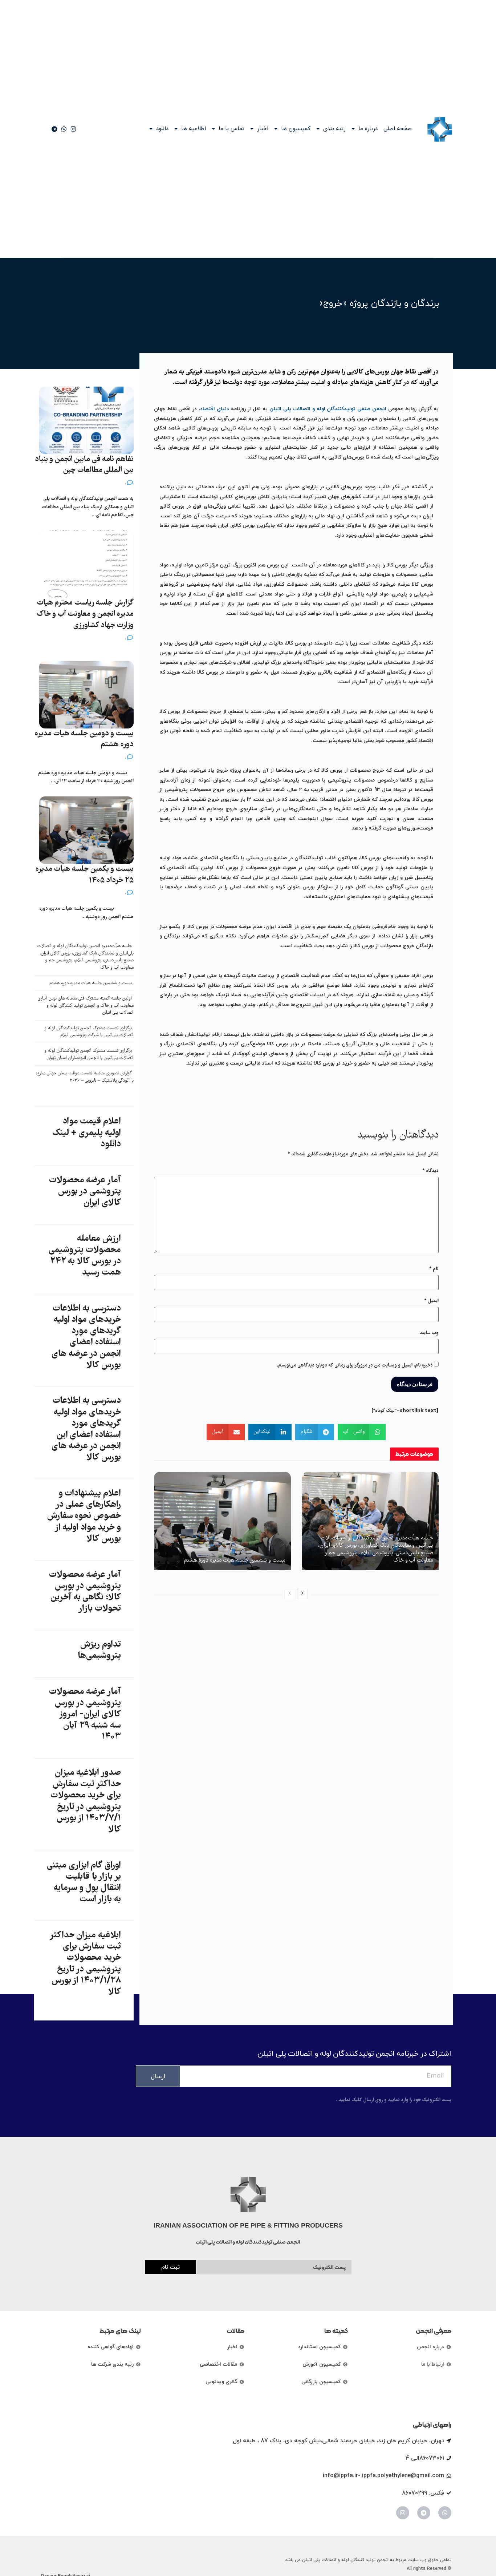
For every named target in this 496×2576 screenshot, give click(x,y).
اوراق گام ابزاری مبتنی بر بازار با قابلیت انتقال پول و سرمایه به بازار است (84, 1883)
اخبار (263, 129)
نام (434, 1269)
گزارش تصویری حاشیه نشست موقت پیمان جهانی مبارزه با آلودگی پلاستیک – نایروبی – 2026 (85, 1077)
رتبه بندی (334, 129)
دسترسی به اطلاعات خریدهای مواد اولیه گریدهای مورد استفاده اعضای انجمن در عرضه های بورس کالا (86, 1337)
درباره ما (368, 129)
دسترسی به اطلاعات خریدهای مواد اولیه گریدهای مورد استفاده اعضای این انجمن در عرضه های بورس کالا (86, 1429)
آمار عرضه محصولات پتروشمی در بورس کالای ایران (85, 1192)
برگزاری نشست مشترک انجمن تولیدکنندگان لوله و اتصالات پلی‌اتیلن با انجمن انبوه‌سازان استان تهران (89, 1055)
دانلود (162, 129)
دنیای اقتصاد (215, 409)
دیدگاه (430, 1171)
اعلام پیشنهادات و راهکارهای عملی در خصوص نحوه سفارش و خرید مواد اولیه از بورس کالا (84, 1516)
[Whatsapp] (445, 2513)
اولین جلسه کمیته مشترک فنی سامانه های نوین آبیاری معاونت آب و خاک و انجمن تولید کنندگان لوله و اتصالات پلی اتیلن (86, 1006)
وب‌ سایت (429, 1333)
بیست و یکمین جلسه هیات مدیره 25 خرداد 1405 (85, 875)
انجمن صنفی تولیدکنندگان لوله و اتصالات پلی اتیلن (328, 409)
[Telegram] (424, 2513)
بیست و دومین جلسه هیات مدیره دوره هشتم (84, 739)
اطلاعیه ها (194, 129)
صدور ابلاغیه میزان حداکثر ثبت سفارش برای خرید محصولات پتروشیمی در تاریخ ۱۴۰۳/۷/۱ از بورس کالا (86, 1801)
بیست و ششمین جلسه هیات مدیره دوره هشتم (235, 1560)
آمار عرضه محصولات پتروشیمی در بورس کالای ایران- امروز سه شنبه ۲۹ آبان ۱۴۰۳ (85, 1715)
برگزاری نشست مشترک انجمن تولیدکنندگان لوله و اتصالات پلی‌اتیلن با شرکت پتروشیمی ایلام (89, 1032)
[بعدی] (302, 1594)
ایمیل (431, 1301)
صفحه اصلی (398, 129)
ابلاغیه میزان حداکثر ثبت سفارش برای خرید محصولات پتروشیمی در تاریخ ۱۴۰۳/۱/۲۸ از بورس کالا (86, 1964)
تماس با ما (231, 129)
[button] (362, 1432)
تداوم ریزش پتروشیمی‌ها (99, 1650)
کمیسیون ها (296, 129)
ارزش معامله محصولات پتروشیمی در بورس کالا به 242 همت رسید (85, 1256)
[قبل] (290, 1594)
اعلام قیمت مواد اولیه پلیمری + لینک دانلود (86, 1133)
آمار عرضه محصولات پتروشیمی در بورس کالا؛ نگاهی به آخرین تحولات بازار (85, 1592)
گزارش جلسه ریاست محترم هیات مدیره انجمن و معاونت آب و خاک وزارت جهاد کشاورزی (85, 614)
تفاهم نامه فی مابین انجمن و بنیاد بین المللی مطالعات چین (84, 465)
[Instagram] (403, 2513)
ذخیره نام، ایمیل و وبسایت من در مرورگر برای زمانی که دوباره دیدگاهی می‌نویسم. (355, 1365)
